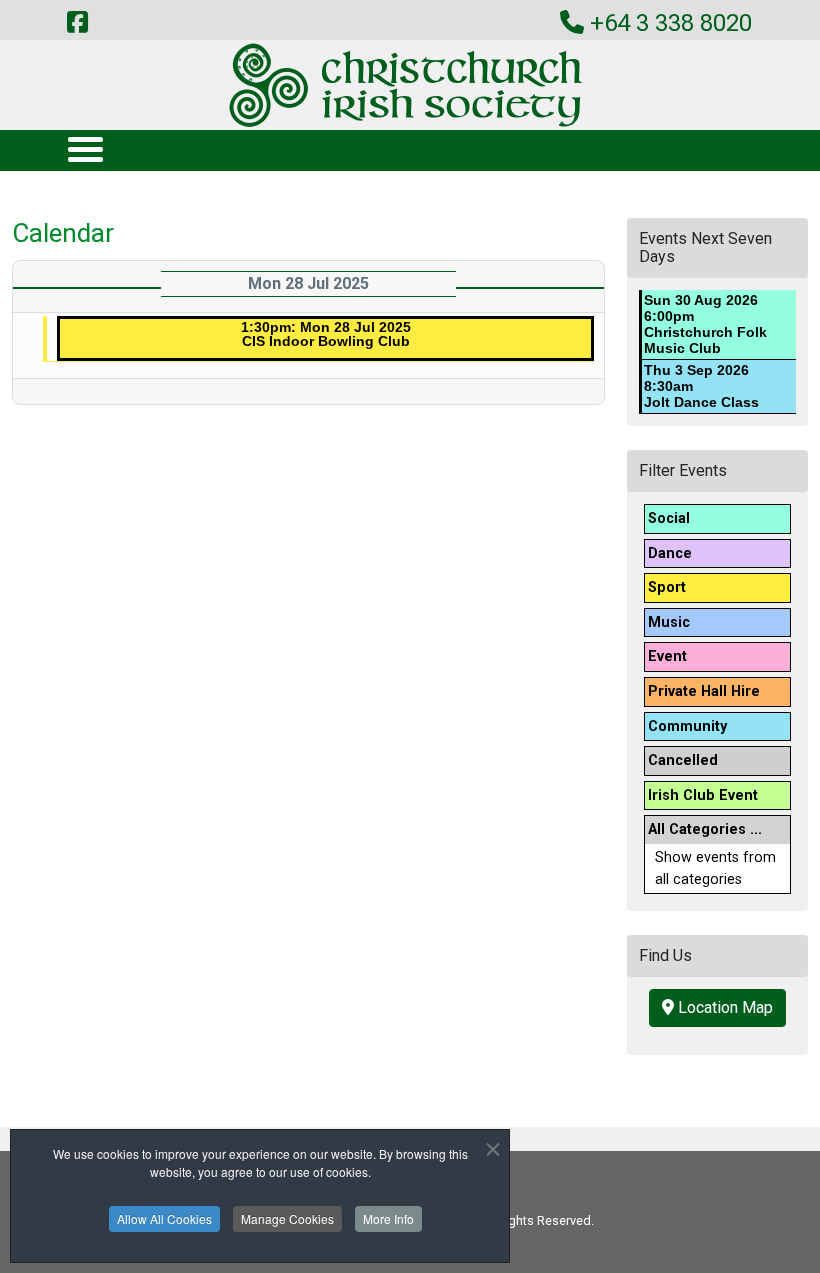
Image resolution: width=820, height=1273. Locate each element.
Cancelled (683, 760)
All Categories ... (705, 829)
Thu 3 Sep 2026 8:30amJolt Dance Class (701, 386)
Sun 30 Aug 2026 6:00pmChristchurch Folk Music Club (705, 324)
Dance (670, 553)
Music (669, 622)
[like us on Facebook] (77, 23)
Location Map (723, 1007)
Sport (667, 587)
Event (667, 656)
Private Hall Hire (704, 691)
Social (669, 518)
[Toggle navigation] (84, 148)
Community (687, 726)
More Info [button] (388, 1218)
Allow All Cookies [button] (164, 1218)
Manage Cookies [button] (287, 1218)
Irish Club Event (703, 795)
